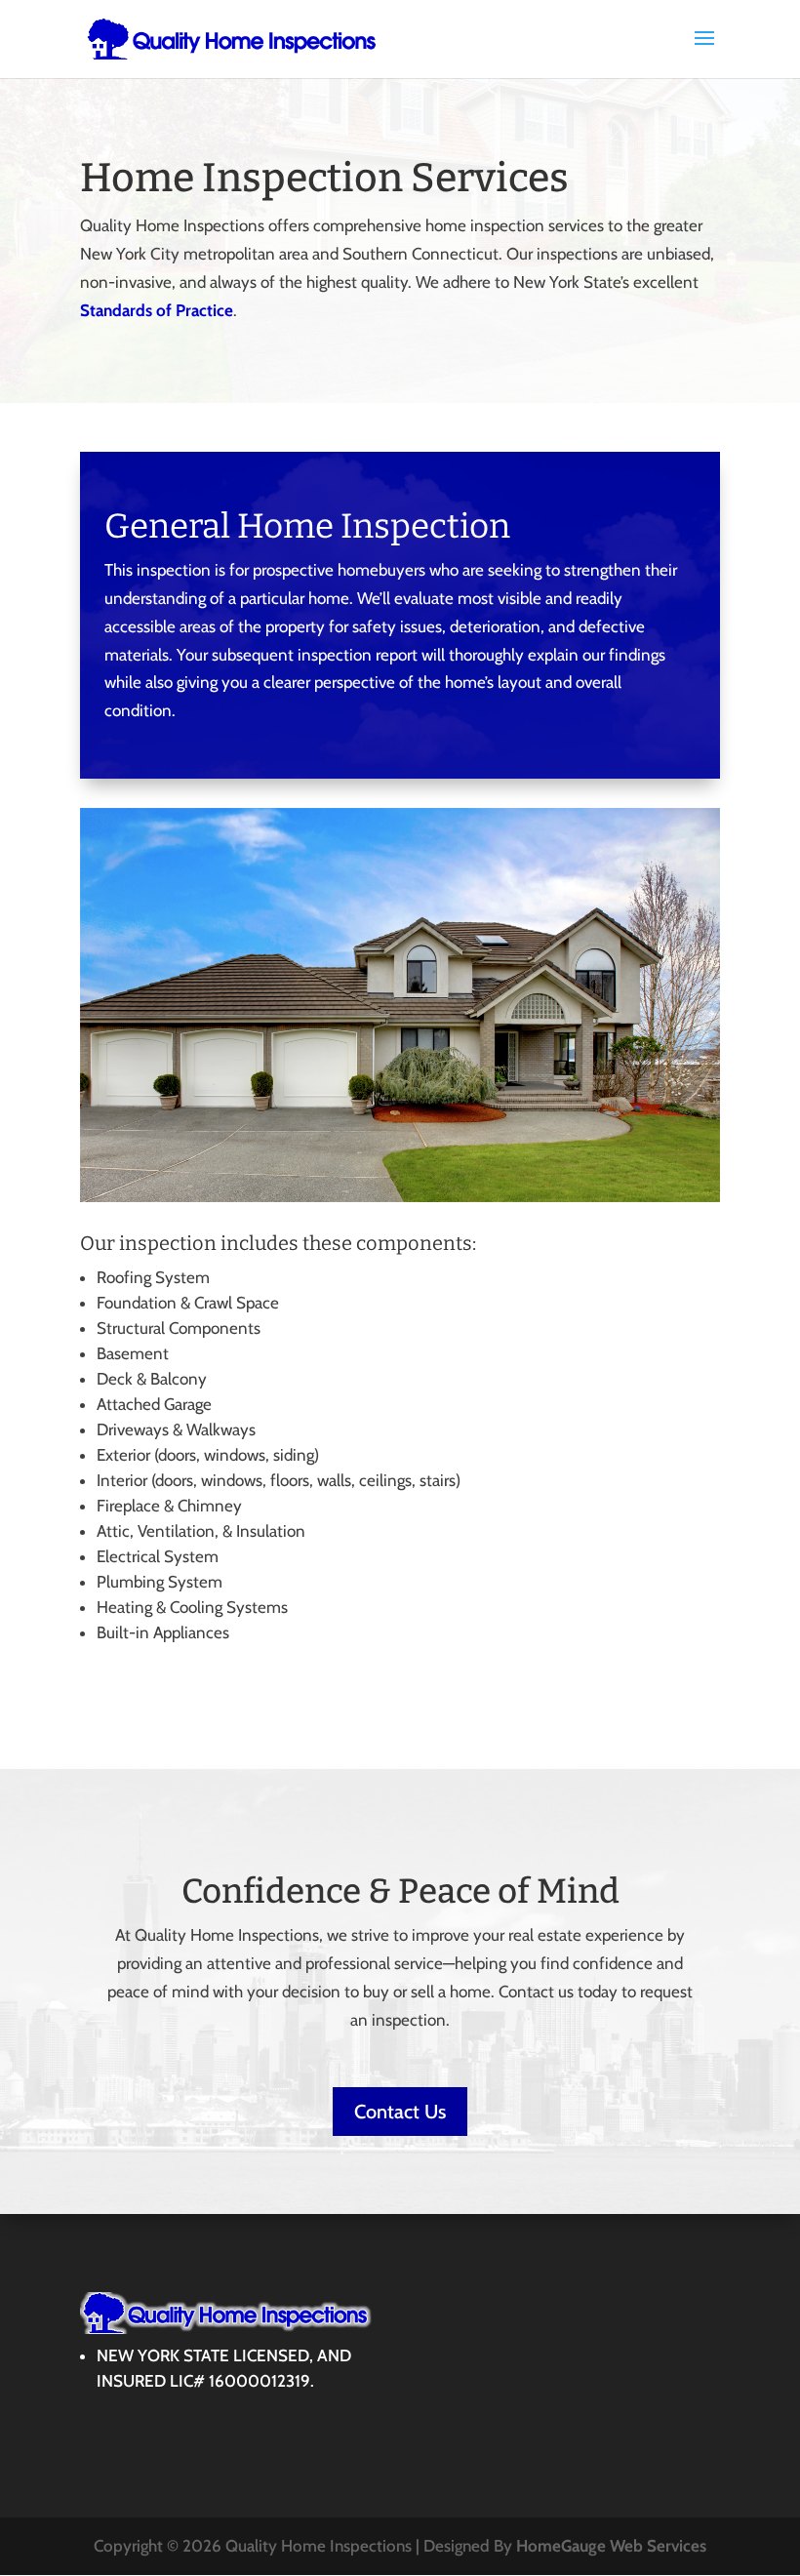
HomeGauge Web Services (611, 2546)
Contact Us (400, 2112)
